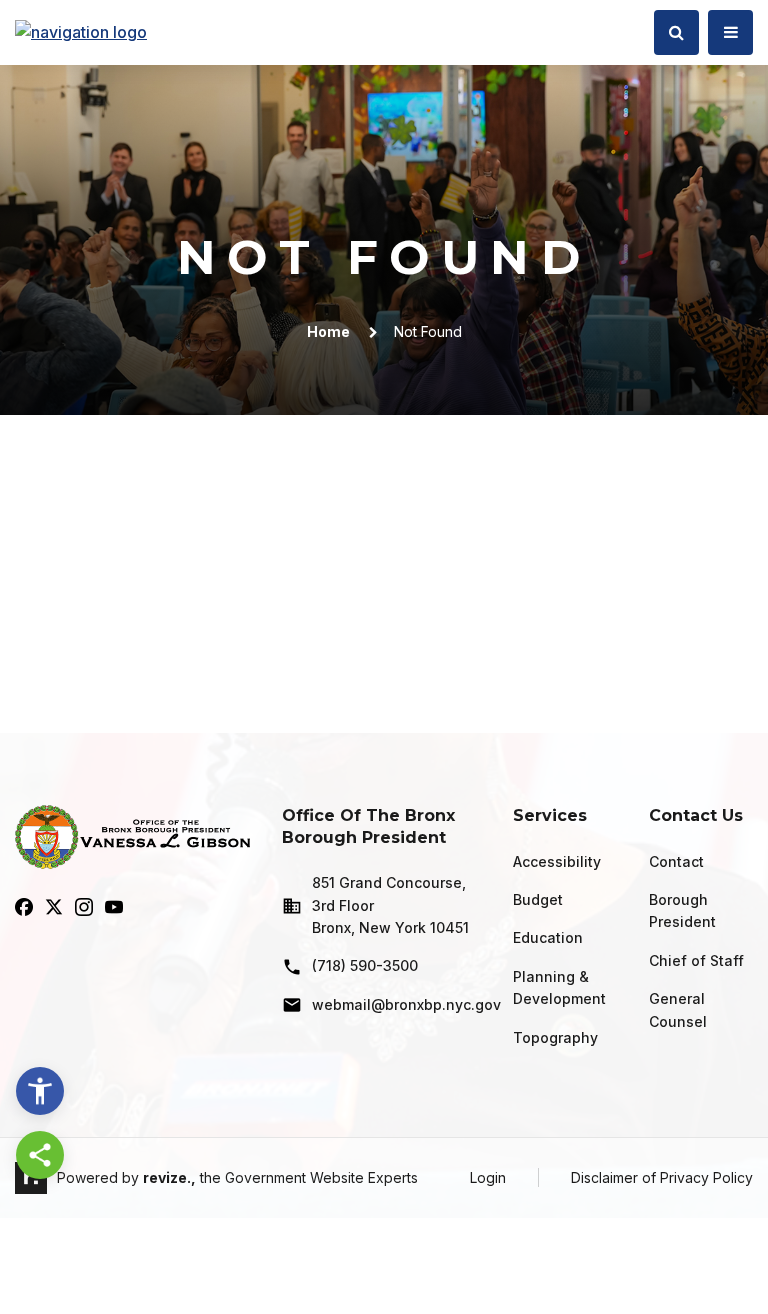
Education (548, 937)
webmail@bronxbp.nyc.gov (396, 1004)
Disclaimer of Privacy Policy (662, 1177)
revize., (169, 1177)
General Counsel (678, 1009)
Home (328, 331)
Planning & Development (559, 987)
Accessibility (557, 861)
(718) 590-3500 (365, 965)
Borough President (682, 910)
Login (488, 1177)
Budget (538, 899)
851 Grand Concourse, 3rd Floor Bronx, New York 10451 (390, 905)
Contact (676, 861)
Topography (555, 1037)
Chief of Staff (696, 960)
